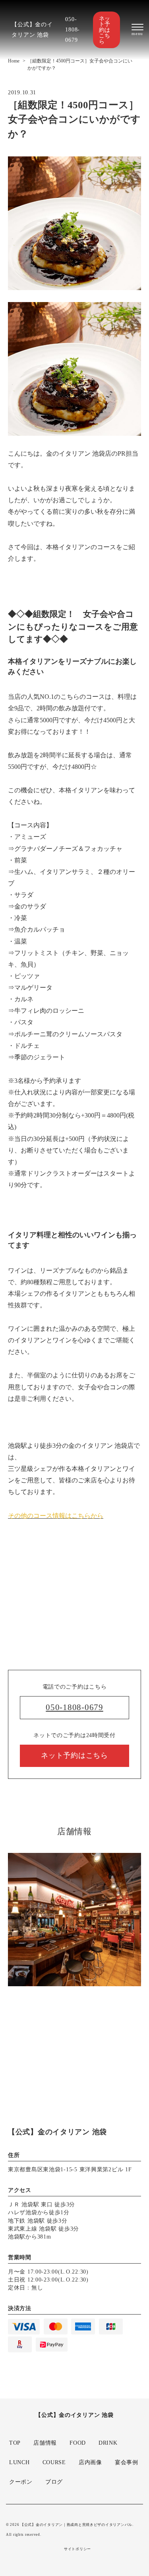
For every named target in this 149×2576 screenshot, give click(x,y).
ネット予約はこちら (104, 30)
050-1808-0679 (73, 29)
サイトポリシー (77, 2549)
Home (14, 61)
